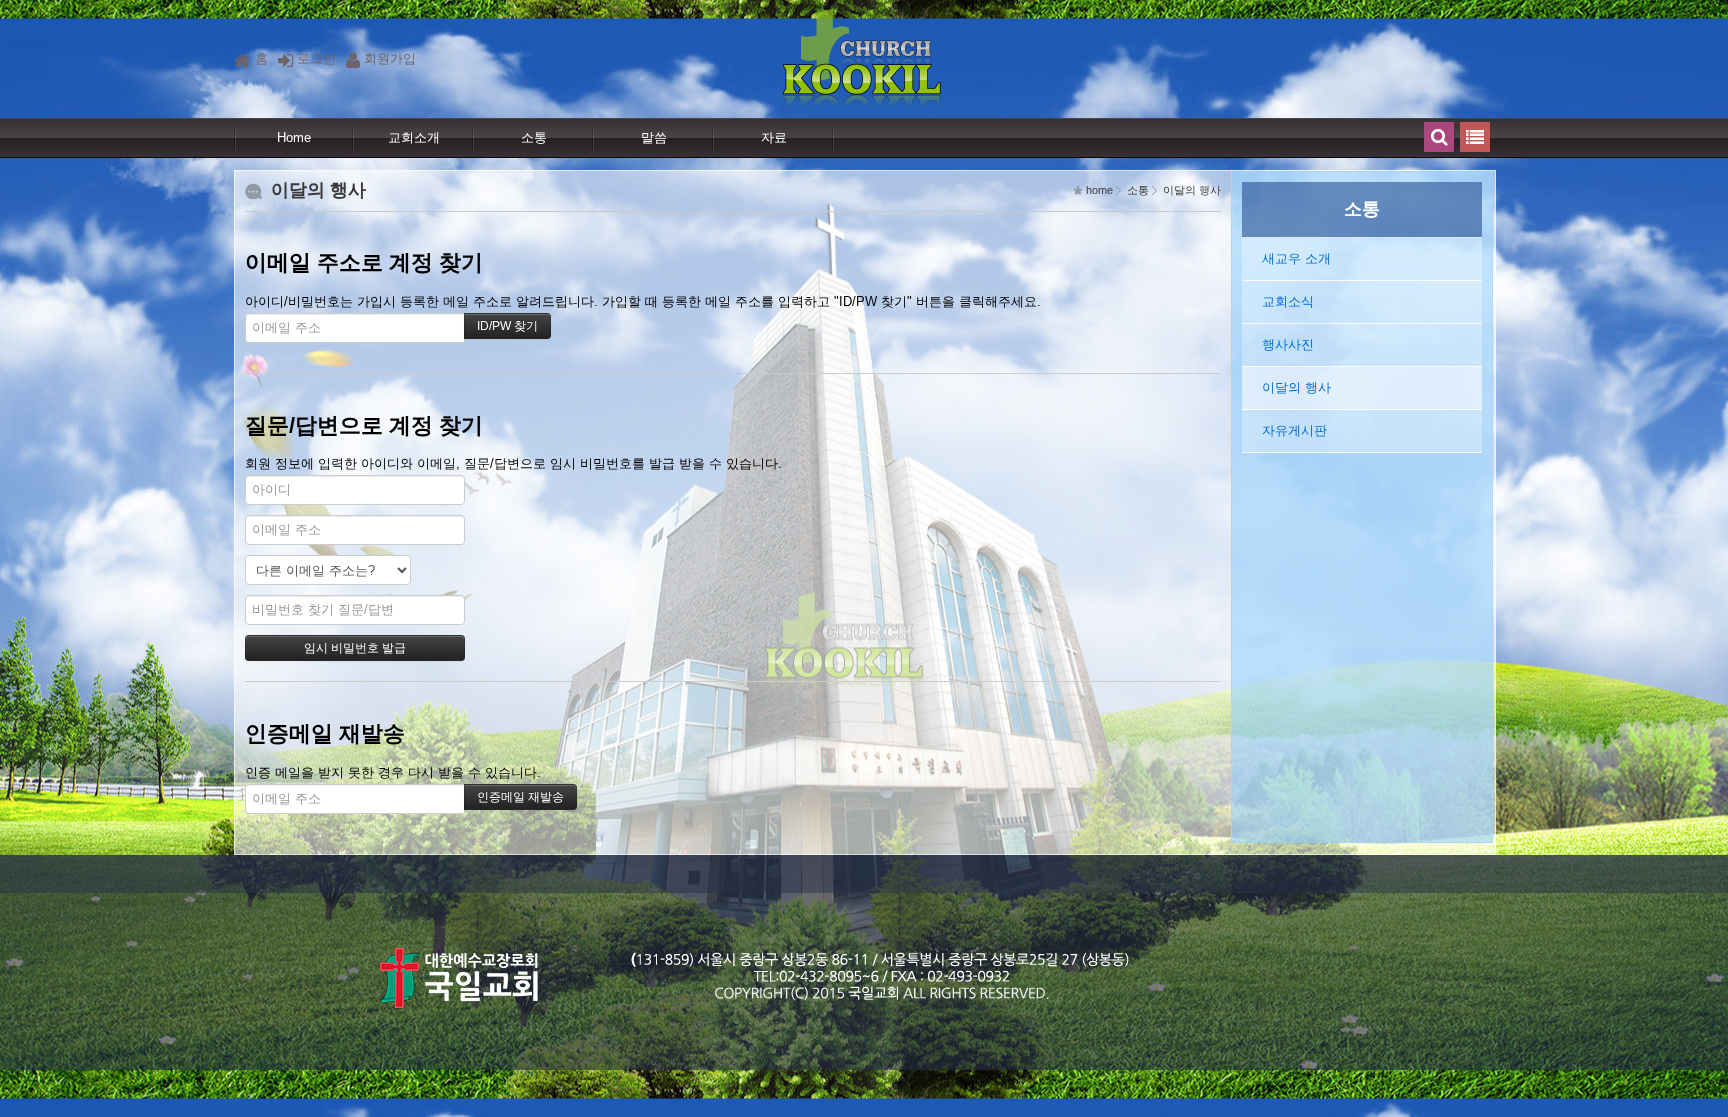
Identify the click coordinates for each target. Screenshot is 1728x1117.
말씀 (654, 137)
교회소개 (414, 137)
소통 (534, 137)
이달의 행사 (1296, 387)
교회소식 (1288, 301)
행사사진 (1288, 344)
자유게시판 (1294, 430)
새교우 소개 (1296, 258)
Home (294, 137)
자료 (774, 137)
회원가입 (390, 58)
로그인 (316, 58)
